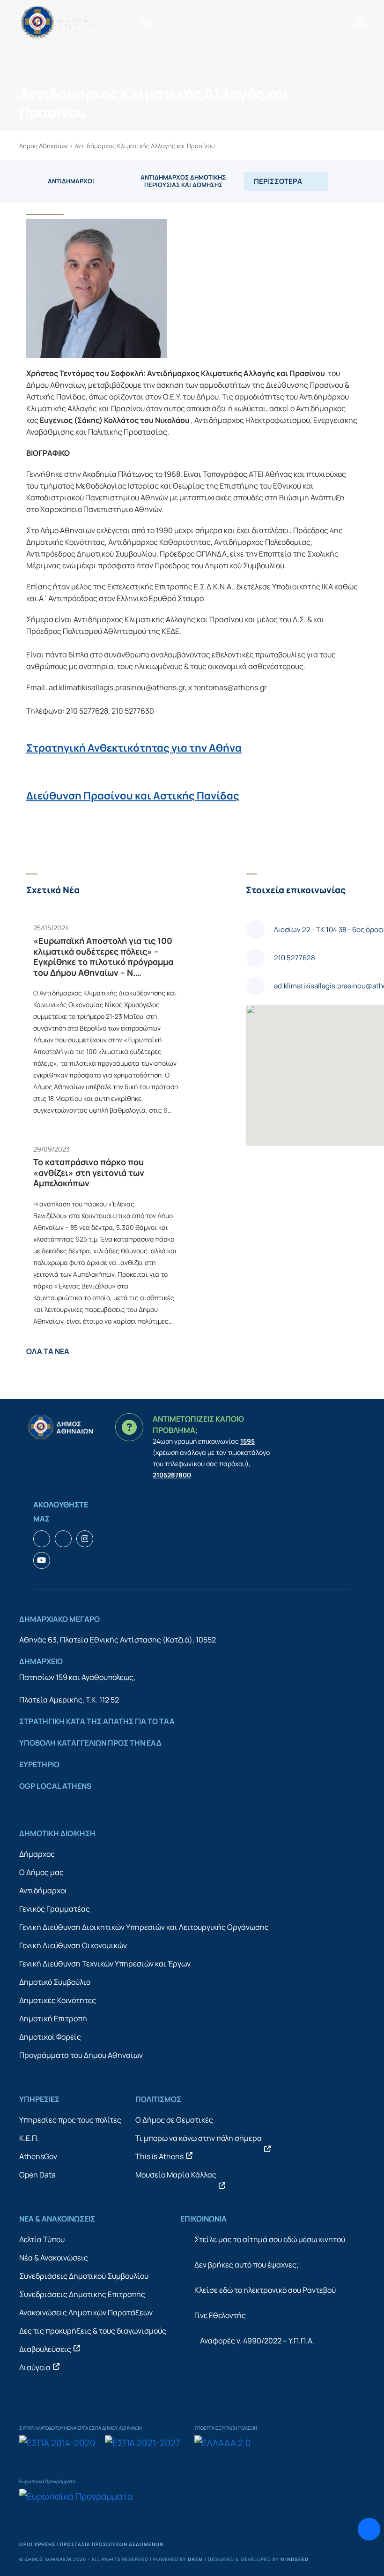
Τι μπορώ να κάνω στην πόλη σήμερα (199, 2138)
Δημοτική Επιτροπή (53, 2019)
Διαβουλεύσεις (45, 2349)
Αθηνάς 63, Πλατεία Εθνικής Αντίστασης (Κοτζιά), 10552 (118, 1640)
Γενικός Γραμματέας (55, 1909)
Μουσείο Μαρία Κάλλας (176, 2175)
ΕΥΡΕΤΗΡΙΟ (39, 1764)
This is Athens (159, 2156)
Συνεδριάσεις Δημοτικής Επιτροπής (82, 2294)
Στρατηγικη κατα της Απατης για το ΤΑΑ (97, 1721)
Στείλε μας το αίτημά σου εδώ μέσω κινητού (270, 2239)
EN (147, 23)
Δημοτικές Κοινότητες (58, 2000)
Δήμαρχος (37, 1854)
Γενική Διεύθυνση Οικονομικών (73, 1945)
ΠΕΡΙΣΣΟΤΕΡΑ (278, 181)
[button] (360, 22)
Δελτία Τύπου (42, 2239)
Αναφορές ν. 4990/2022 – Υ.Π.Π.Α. (257, 2341)
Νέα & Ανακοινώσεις (54, 2258)
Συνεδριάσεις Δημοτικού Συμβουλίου (84, 2276)
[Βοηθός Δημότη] (369, 2529)
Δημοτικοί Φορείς (50, 2037)
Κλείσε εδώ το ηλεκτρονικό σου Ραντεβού (265, 2290)
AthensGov (38, 2156)
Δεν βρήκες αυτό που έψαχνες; (247, 2265)
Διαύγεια (35, 2367)
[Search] (163, 23)
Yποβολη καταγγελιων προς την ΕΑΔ (90, 1743)
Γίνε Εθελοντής (220, 2315)
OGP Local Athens (55, 1786)
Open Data (37, 2175)
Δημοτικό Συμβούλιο (55, 1982)
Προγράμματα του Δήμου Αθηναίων (81, 2055)
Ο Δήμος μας (41, 1872)
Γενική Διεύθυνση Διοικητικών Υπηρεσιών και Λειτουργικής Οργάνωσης (144, 1927)
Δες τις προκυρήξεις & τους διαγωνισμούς (93, 2331)
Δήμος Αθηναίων (44, 146)
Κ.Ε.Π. (29, 2138)
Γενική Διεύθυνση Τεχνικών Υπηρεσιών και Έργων (105, 1964)
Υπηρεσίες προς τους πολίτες (70, 2120)
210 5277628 (295, 958)
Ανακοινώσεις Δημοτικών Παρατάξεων (86, 2312)
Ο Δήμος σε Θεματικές (174, 2120)
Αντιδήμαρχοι (43, 1891)
